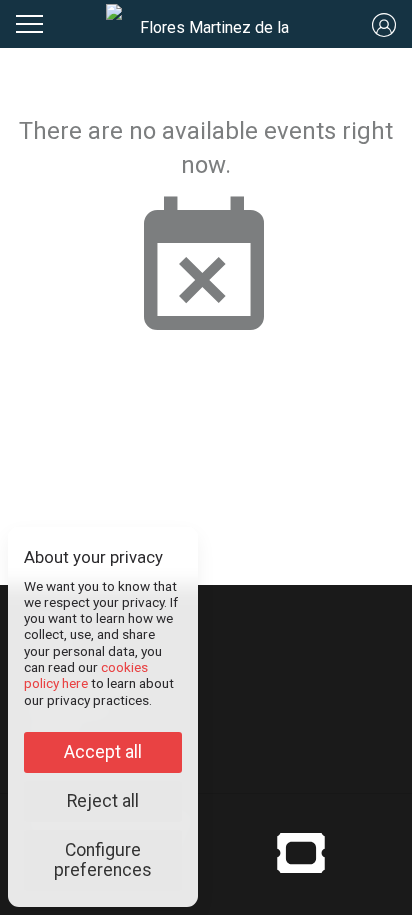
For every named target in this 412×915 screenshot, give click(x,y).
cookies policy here (86, 675)
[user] (384, 24)
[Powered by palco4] (301, 852)
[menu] (29, 21)
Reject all (103, 801)
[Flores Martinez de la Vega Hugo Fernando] (206, 23)
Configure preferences (103, 860)
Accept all (103, 752)
